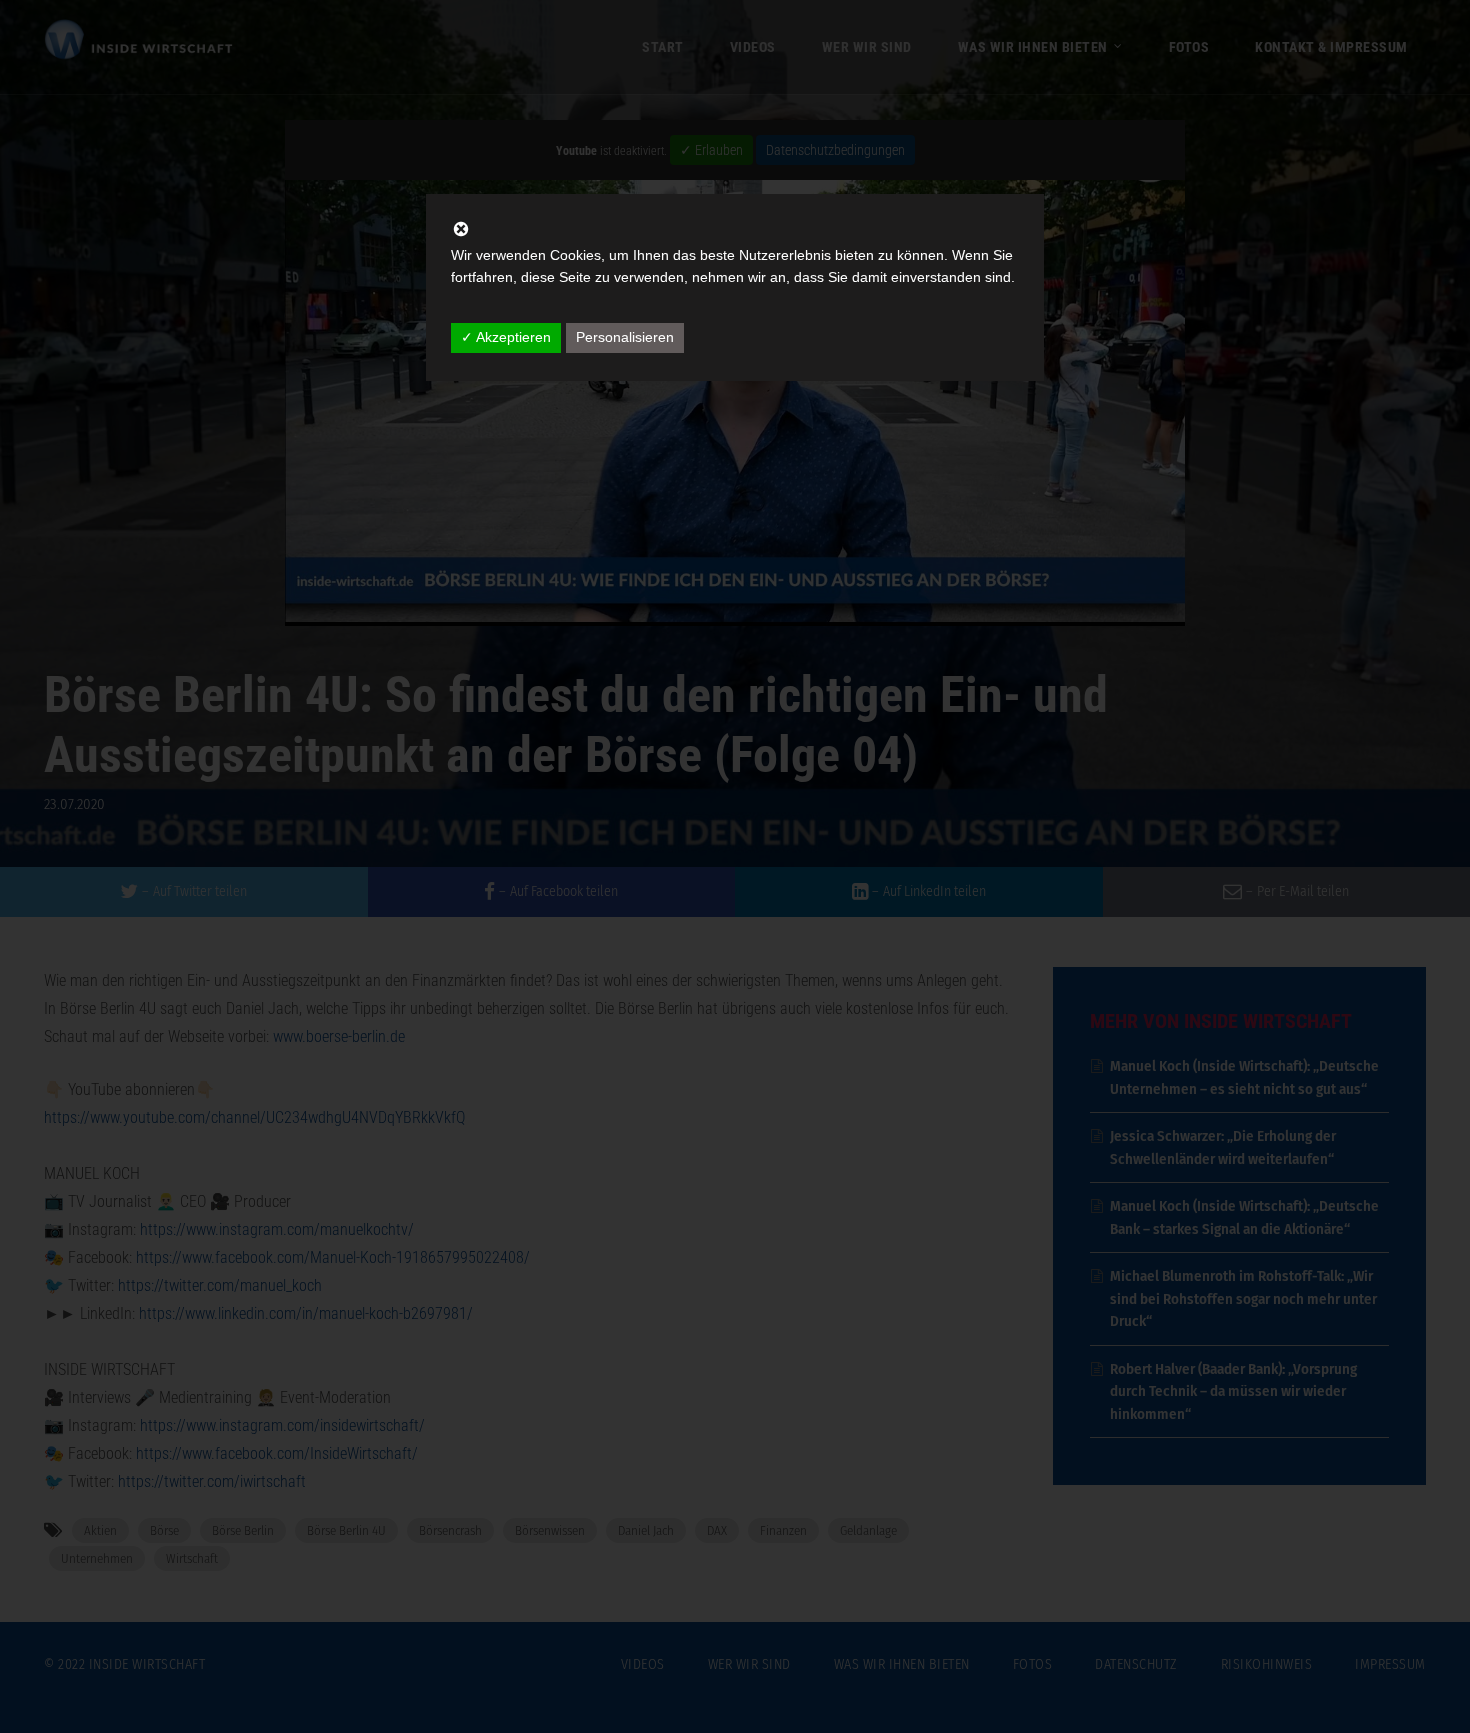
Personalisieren (625, 337)
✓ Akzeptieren (506, 337)
